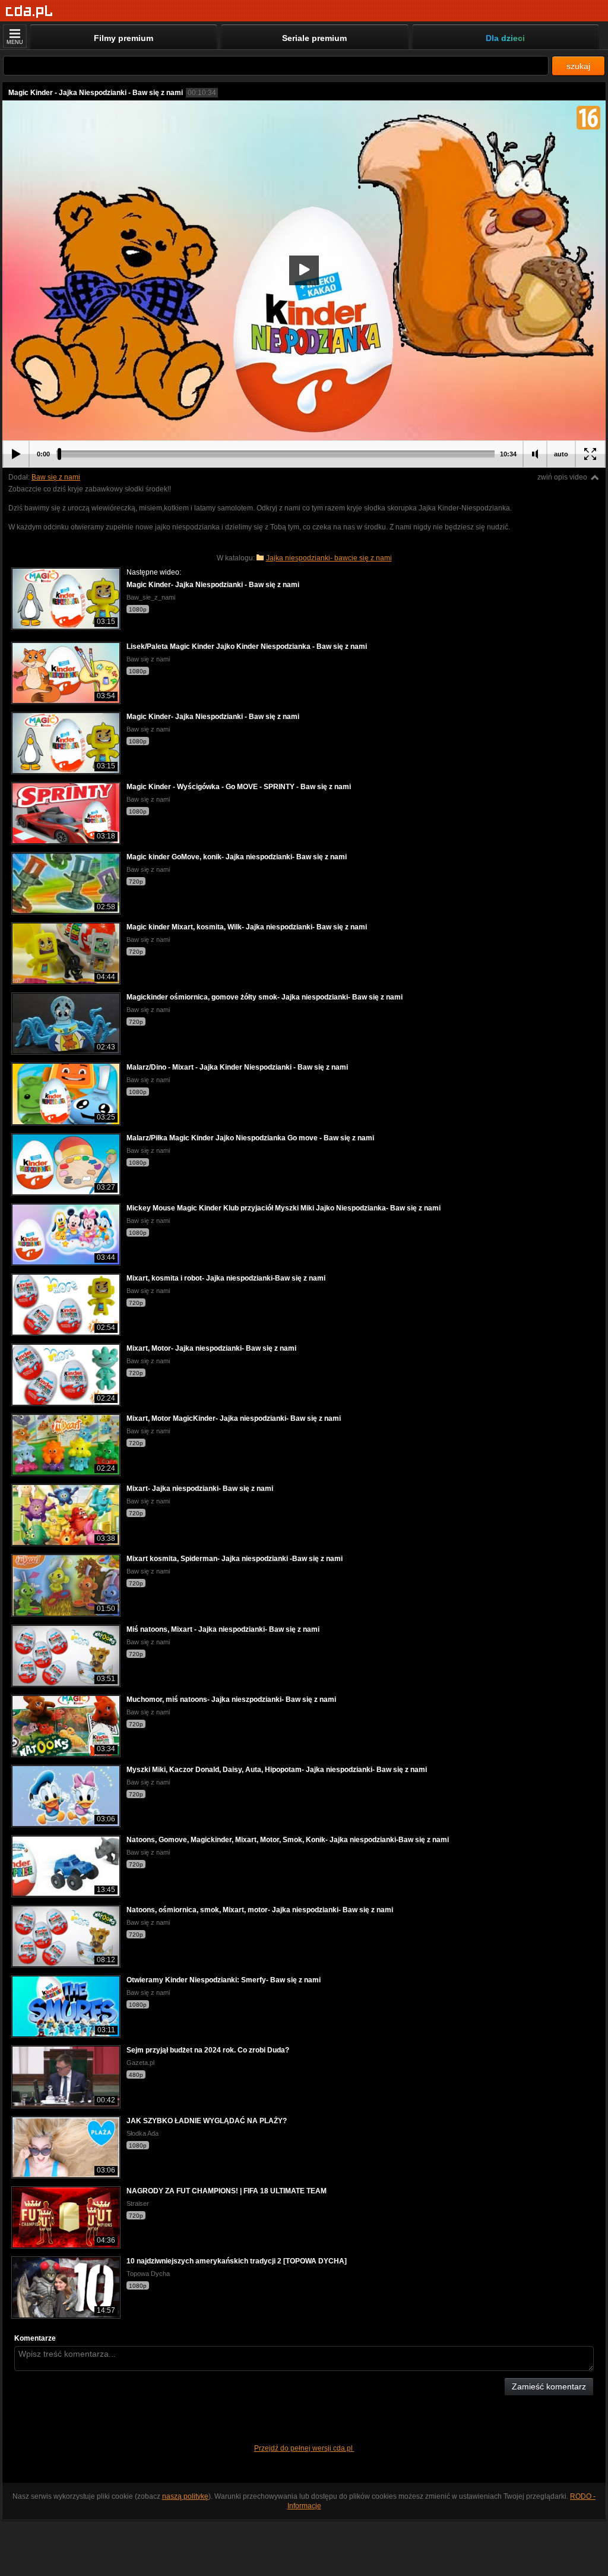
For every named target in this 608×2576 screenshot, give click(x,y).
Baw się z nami (56, 477)
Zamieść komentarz (549, 2386)
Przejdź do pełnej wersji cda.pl (304, 2448)
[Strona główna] (29, 12)
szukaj (578, 66)
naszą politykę (185, 2496)
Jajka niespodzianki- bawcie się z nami (329, 558)
